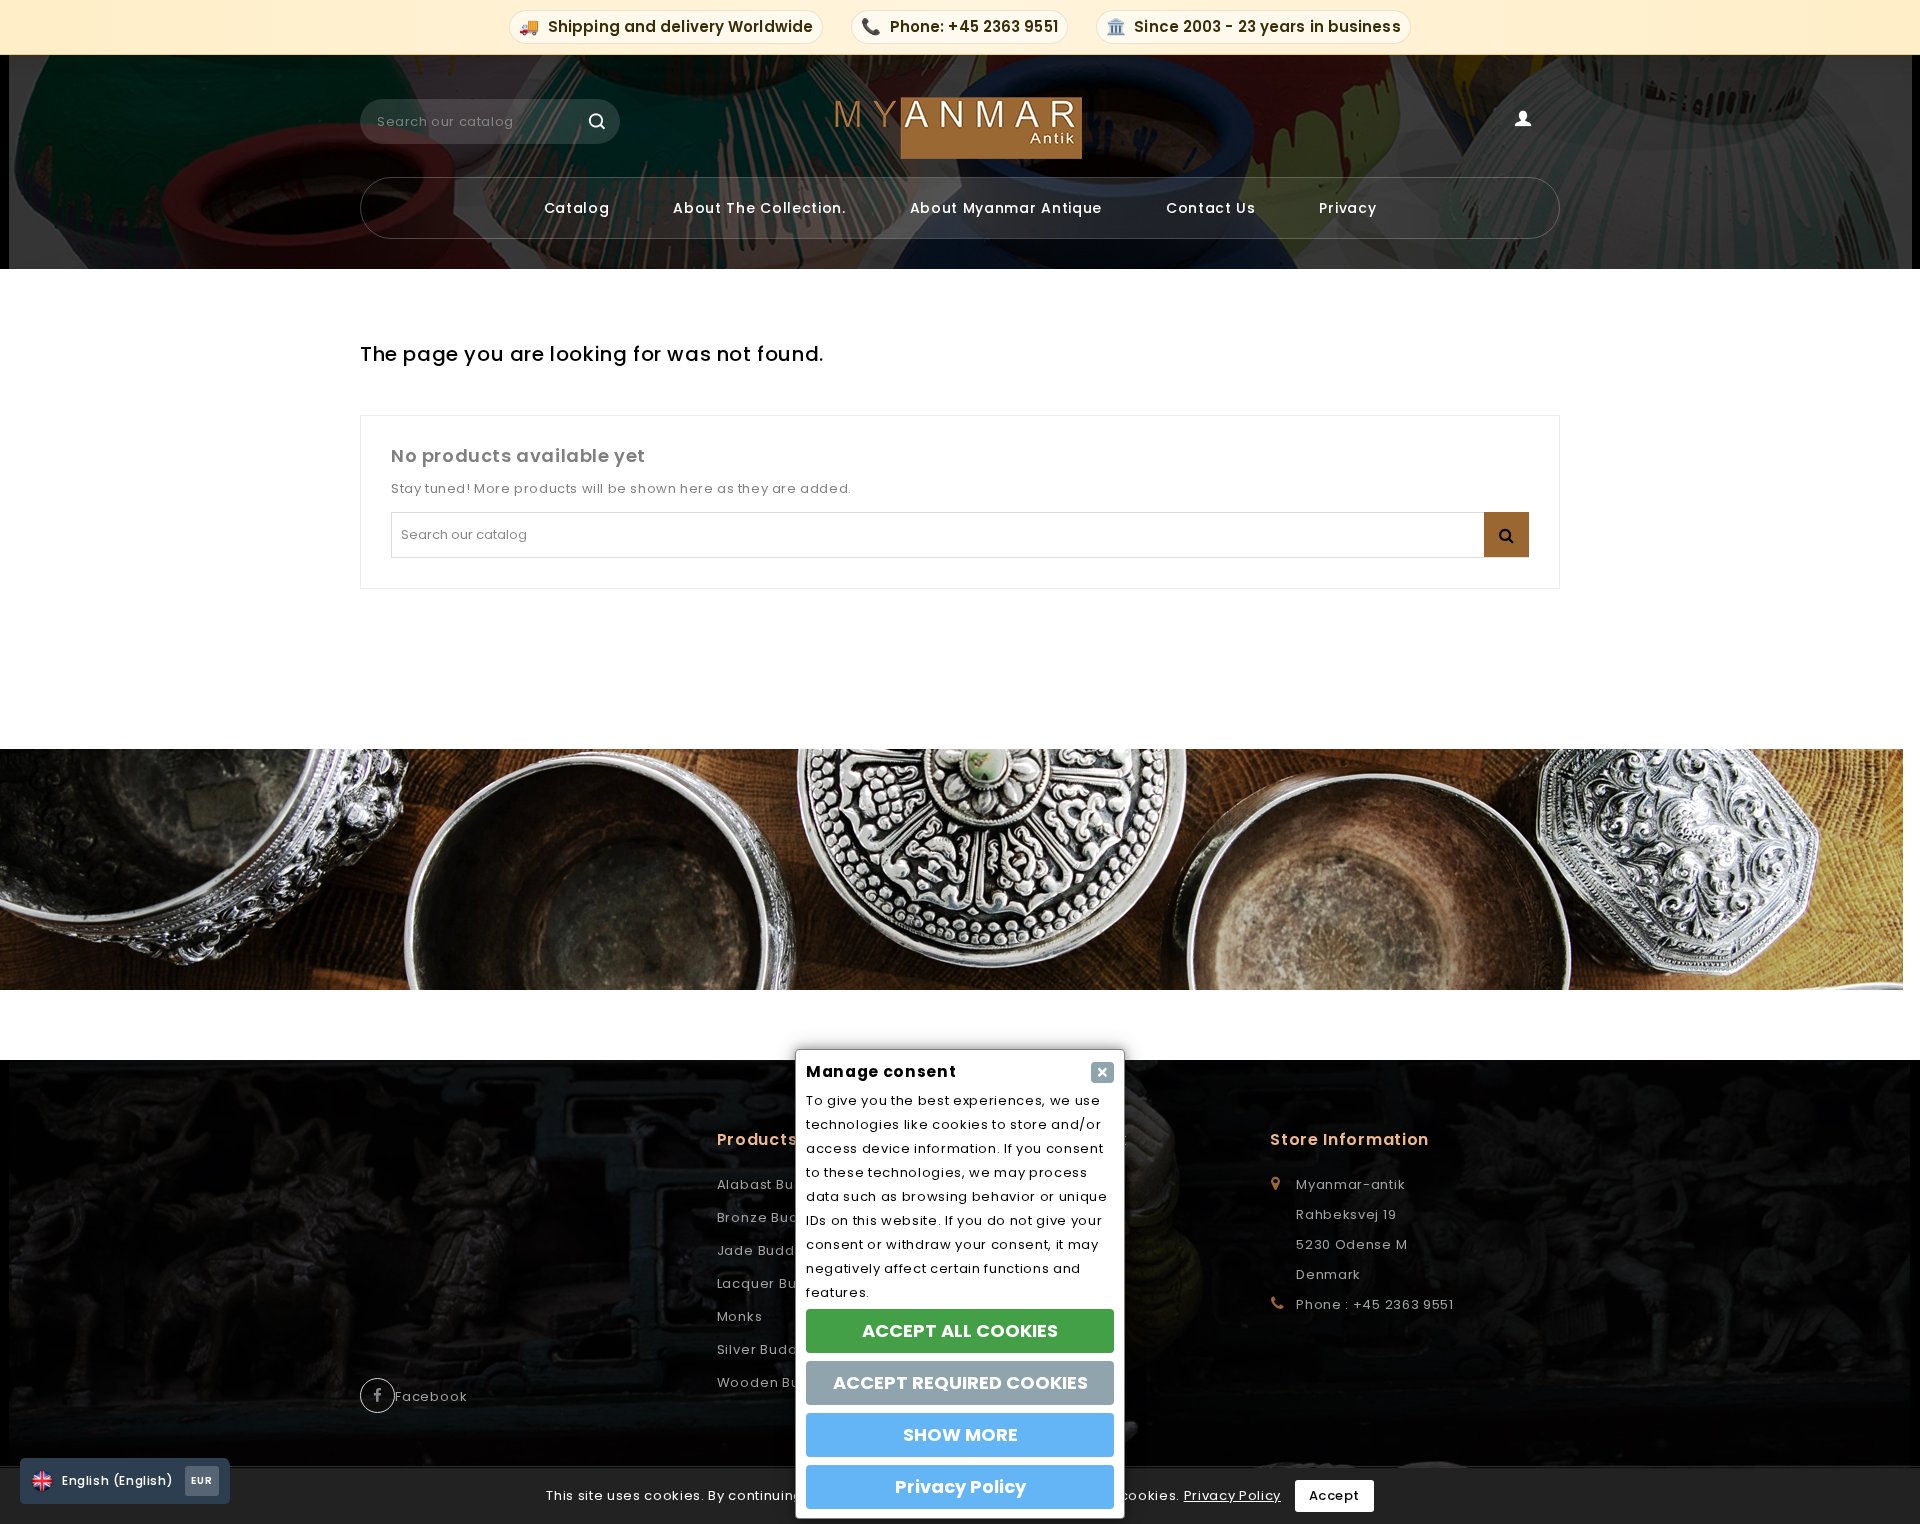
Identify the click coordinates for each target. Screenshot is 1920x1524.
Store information (1349, 1139)
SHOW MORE (960, 1434)
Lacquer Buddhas (780, 1283)
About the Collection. (759, 208)
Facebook (431, 1396)
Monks (740, 1316)
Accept (1334, 1495)
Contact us (1211, 208)
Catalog (577, 208)
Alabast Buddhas (778, 1184)
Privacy (1347, 208)
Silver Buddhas (770, 1349)
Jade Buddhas (769, 1250)
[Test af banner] (960, 869)
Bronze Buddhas (776, 1217)
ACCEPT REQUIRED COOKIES (960, 1382)
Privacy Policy (1232, 1495)
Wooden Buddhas (781, 1382)
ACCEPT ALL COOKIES (960, 1330)
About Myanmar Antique (1006, 208)
